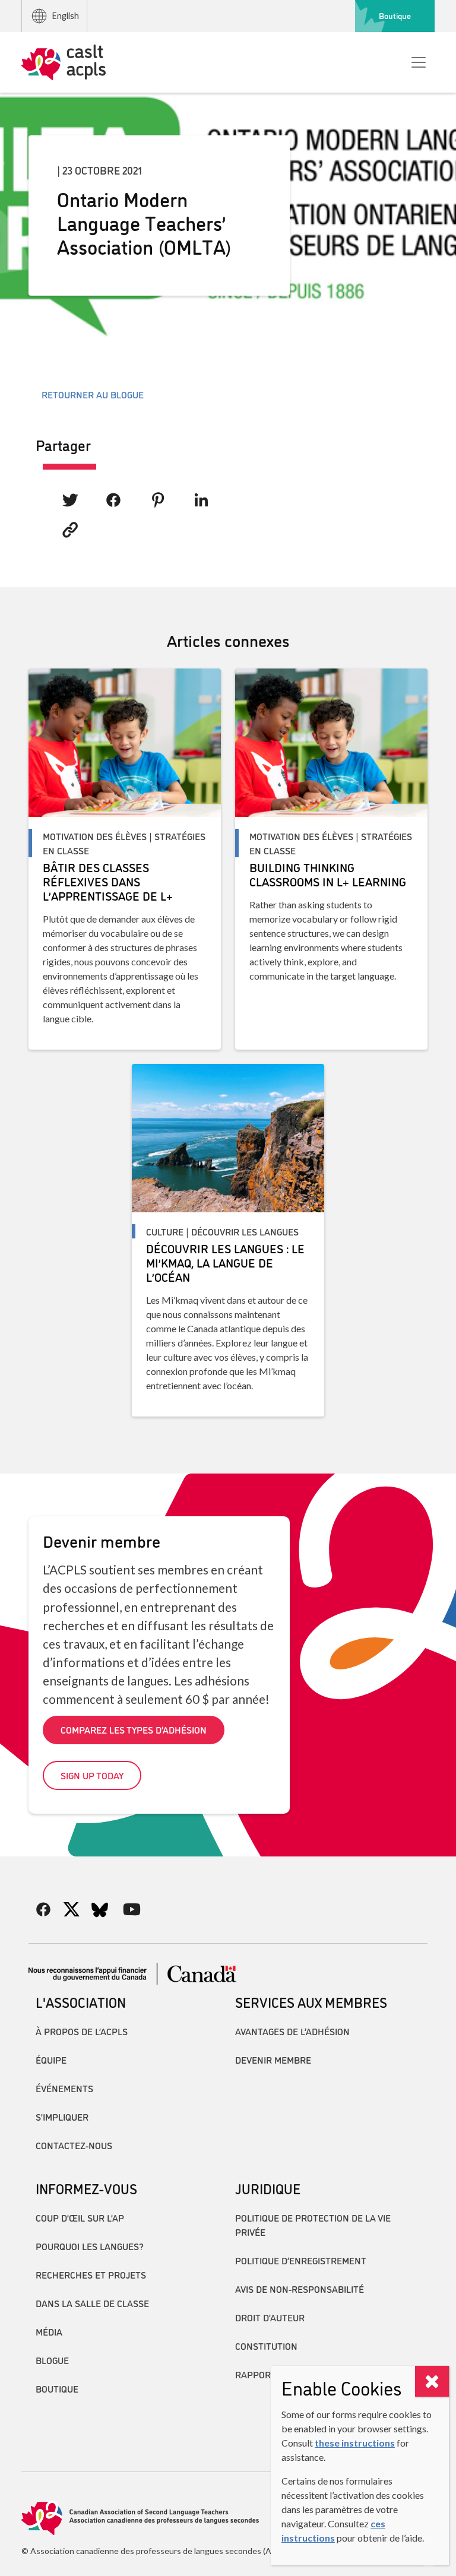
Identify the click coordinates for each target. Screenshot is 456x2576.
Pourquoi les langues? (90, 2246)
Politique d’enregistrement (301, 2260)
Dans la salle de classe (92, 2303)
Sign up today (92, 1775)
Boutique (395, 15)
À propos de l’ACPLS (82, 2031)
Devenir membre (273, 2059)
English (66, 16)
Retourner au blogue (93, 394)
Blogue (52, 2360)
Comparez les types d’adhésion (134, 1729)
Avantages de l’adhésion (292, 2031)
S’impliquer (62, 2116)
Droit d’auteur (270, 2317)
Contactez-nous (74, 2145)
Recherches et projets (91, 2274)
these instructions (355, 2443)
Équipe (51, 2059)
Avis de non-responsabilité (300, 2289)
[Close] (432, 2381)
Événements (64, 2088)
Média (49, 2331)
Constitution (266, 2346)
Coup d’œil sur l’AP (80, 2217)
